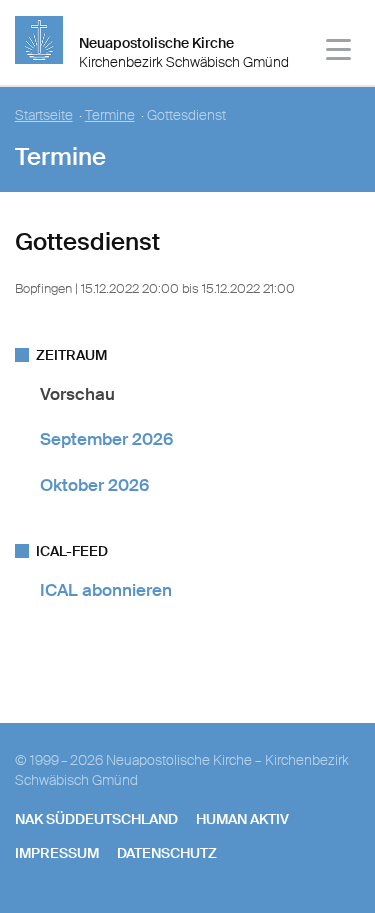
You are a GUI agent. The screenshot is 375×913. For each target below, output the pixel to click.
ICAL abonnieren (106, 590)
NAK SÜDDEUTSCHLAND (96, 819)
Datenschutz (167, 853)
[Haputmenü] (339, 52)
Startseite (44, 115)
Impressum (57, 853)
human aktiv (242, 819)
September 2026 (106, 439)
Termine (110, 115)
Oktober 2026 (94, 485)
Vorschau (77, 394)
